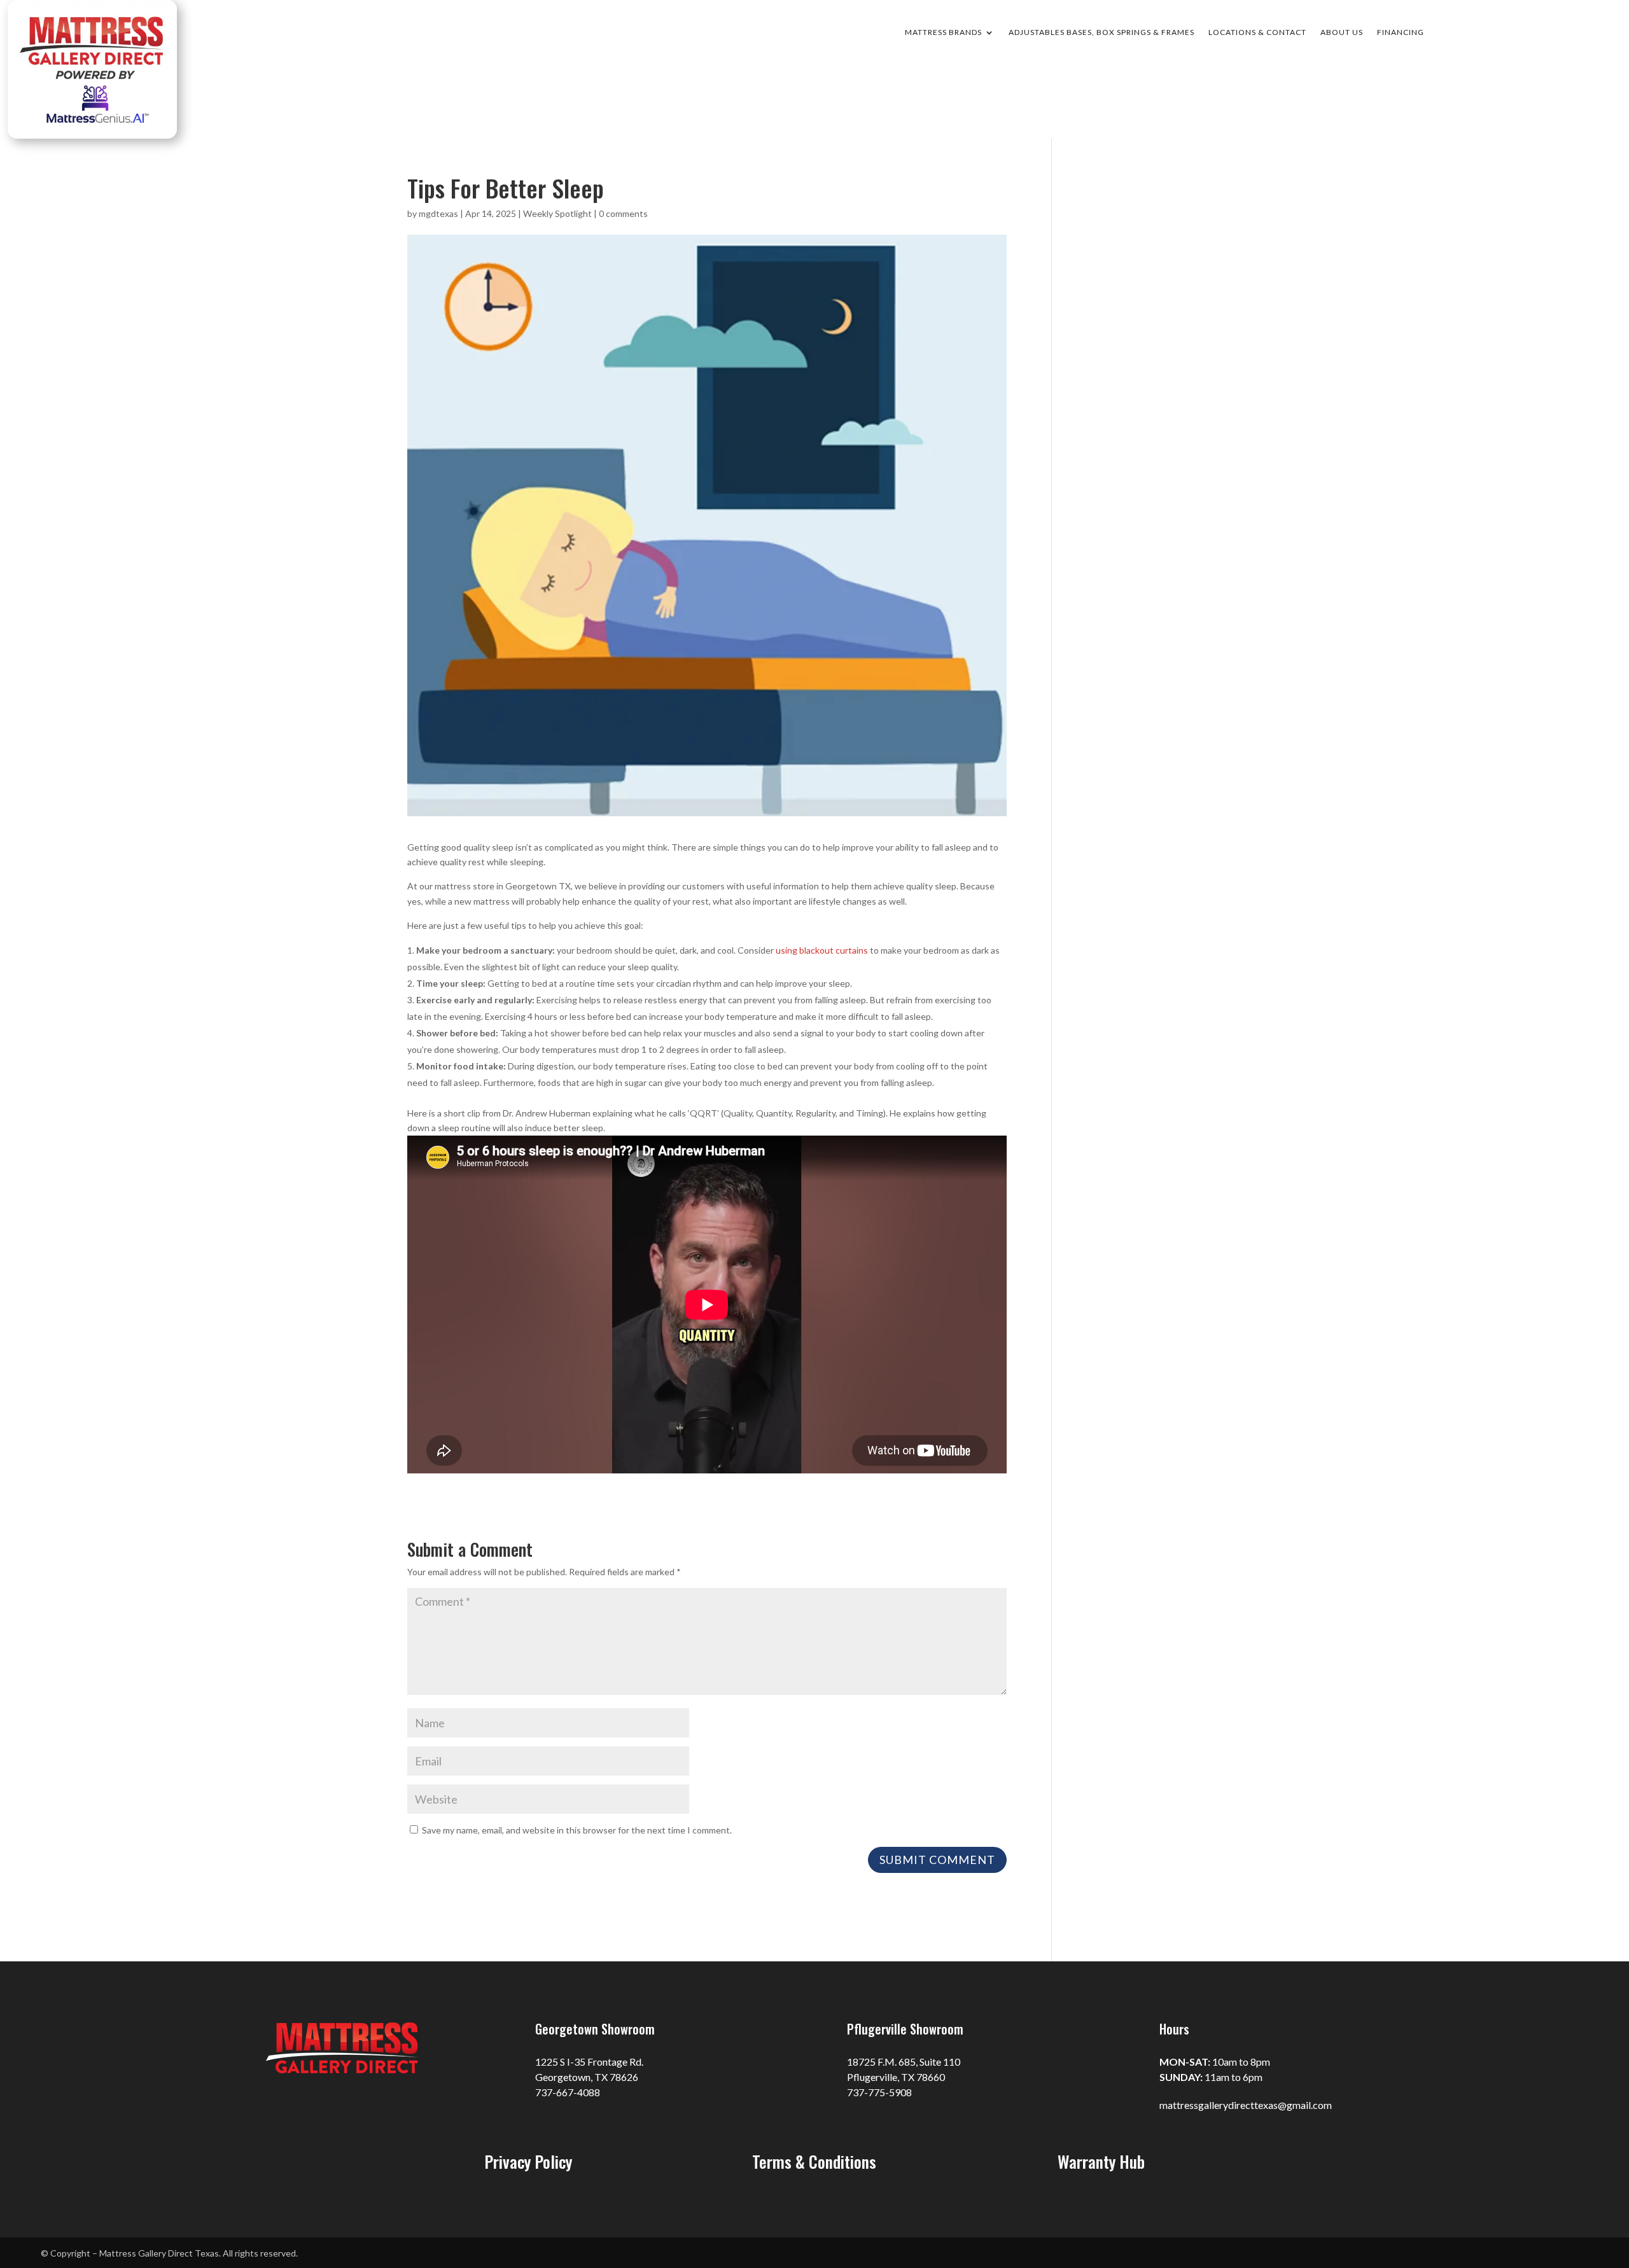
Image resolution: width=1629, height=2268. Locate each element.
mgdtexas (438, 213)
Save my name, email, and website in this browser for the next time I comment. (577, 1830)
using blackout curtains (822, 950)
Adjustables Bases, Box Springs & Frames (1101, 32)
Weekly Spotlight (557, 213)
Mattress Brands (943, 32)
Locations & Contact (1257, 32)
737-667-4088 (568, 2092)
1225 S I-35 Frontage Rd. (589, 2062)
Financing (1401, 32)
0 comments (623, 213)
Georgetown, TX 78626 (587, 2077)
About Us (1342, 32)
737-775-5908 (879, 2092)
